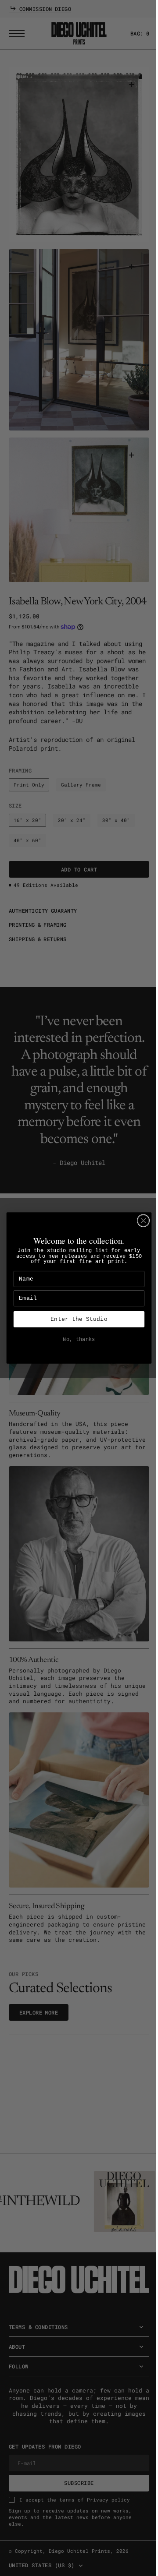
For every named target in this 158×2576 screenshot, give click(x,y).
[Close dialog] (140, 1221)
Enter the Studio (76, 1319)
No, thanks (76, 1340)
